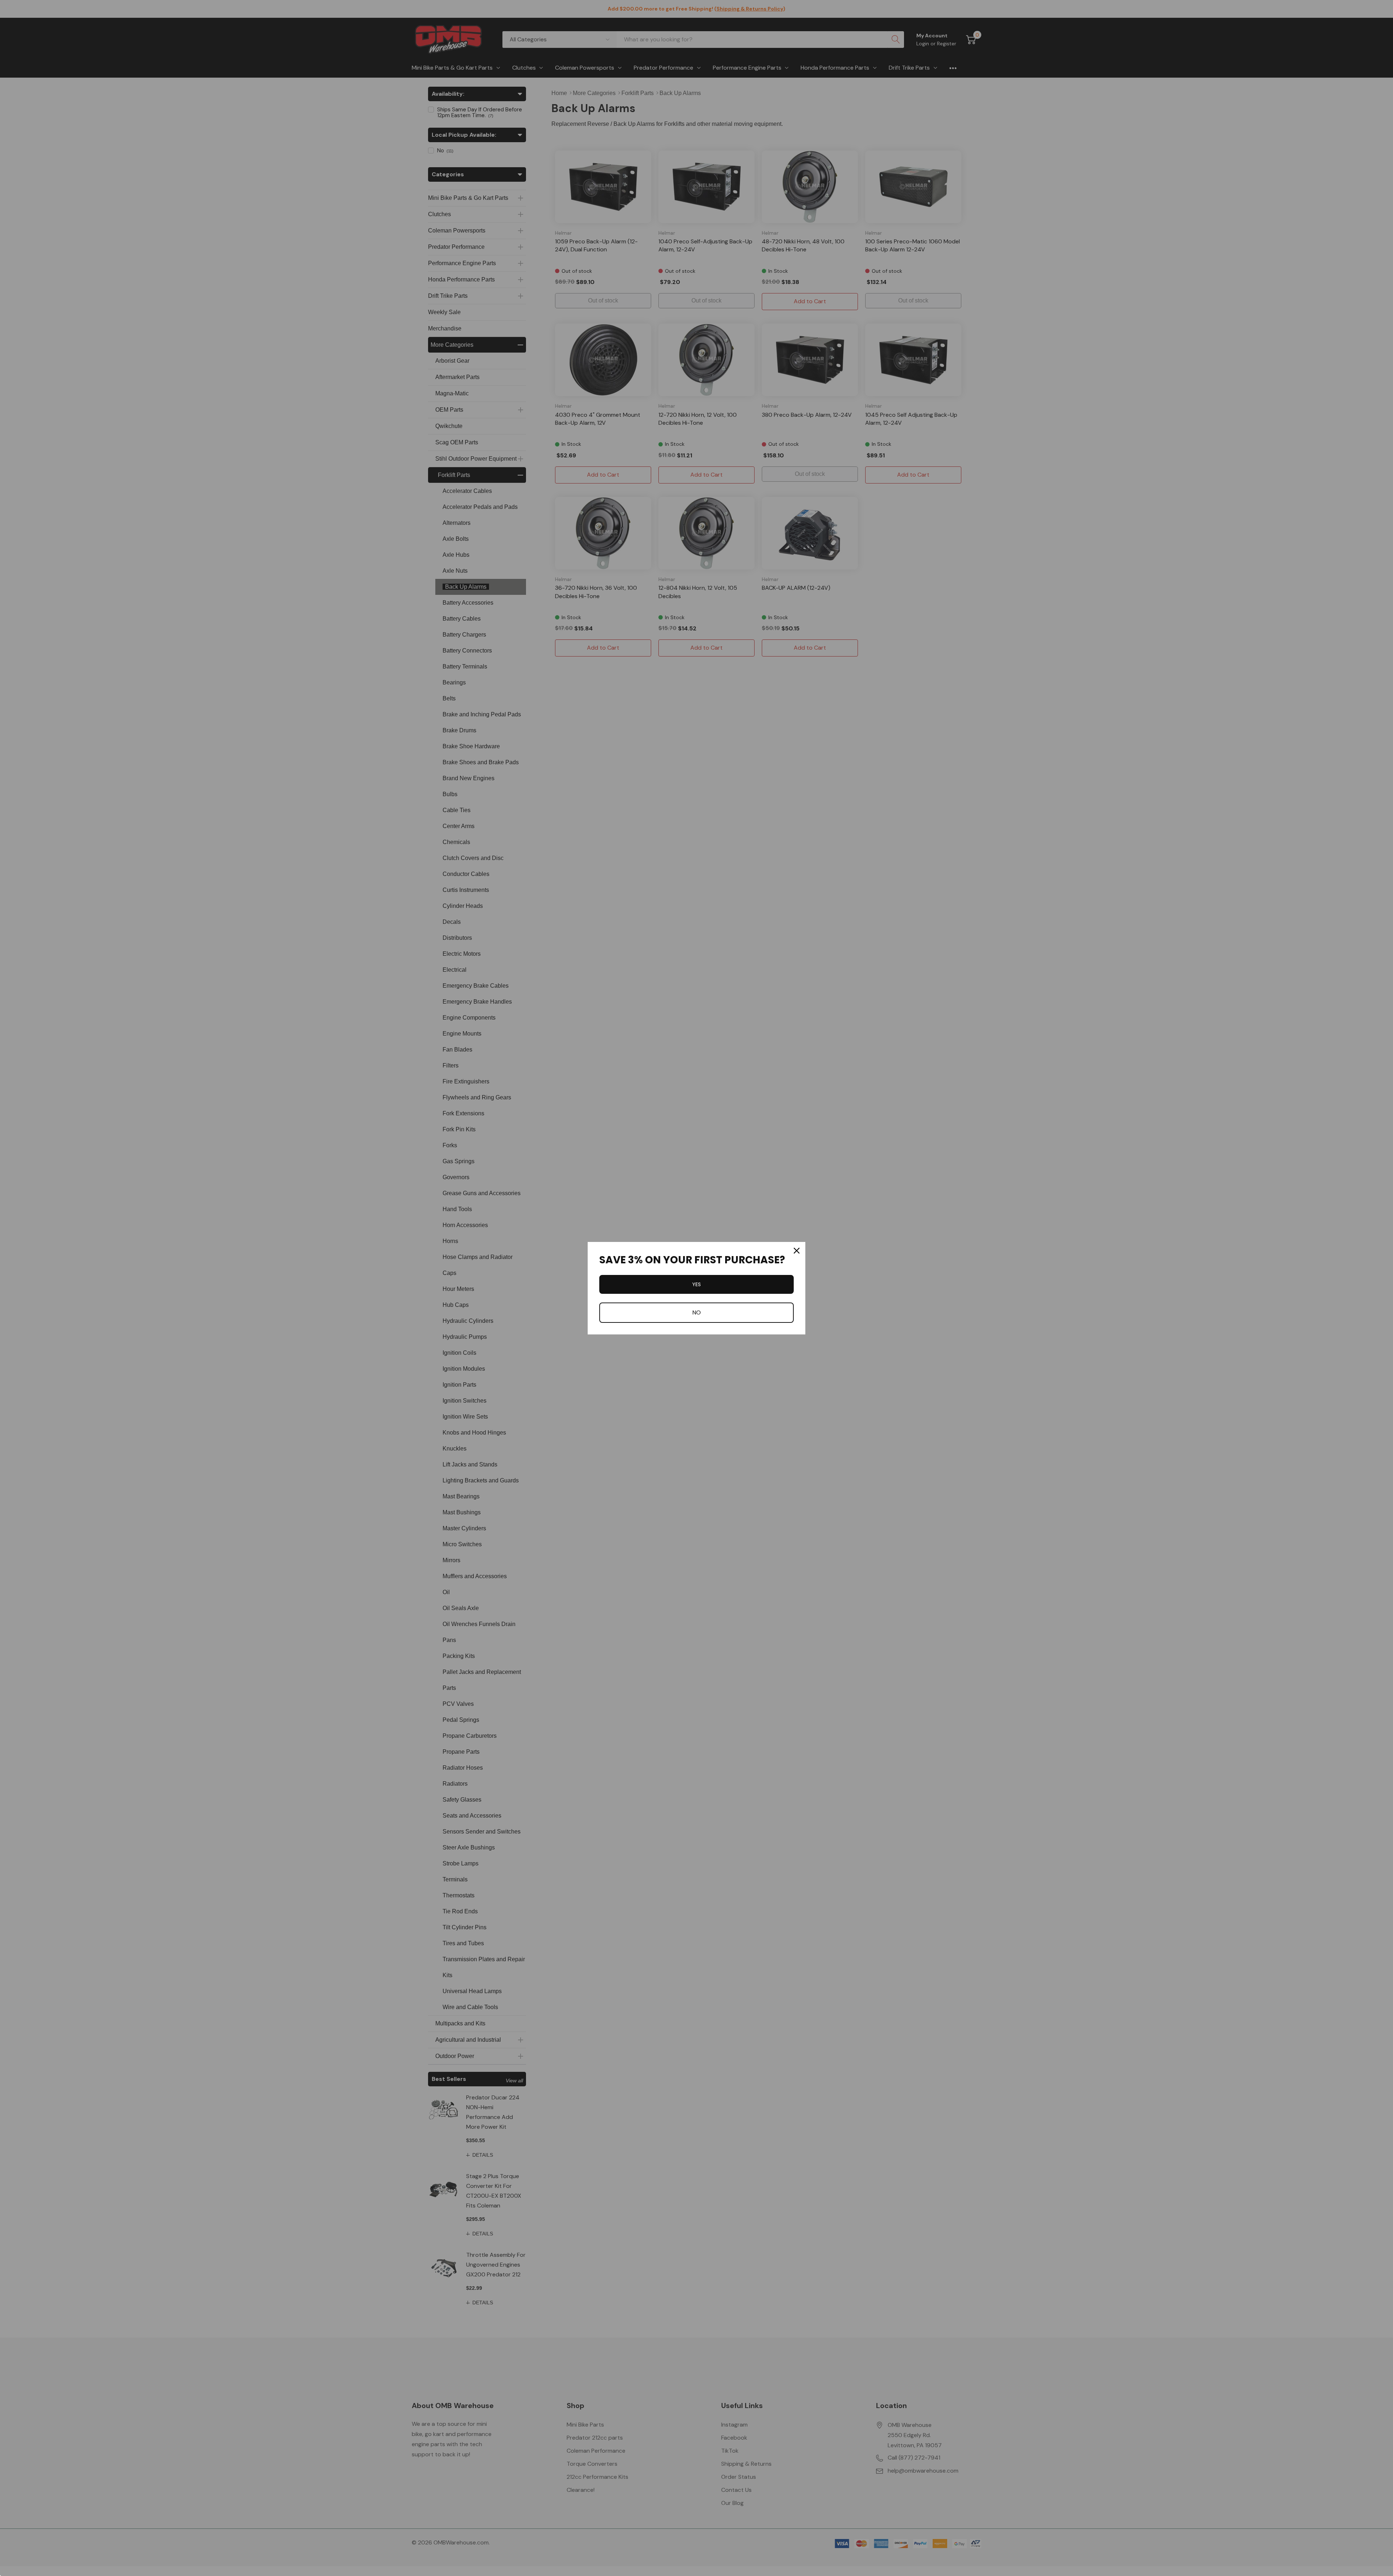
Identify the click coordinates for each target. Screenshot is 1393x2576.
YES (696, 1284)
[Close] (797, 1251)
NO (696, 1312)
